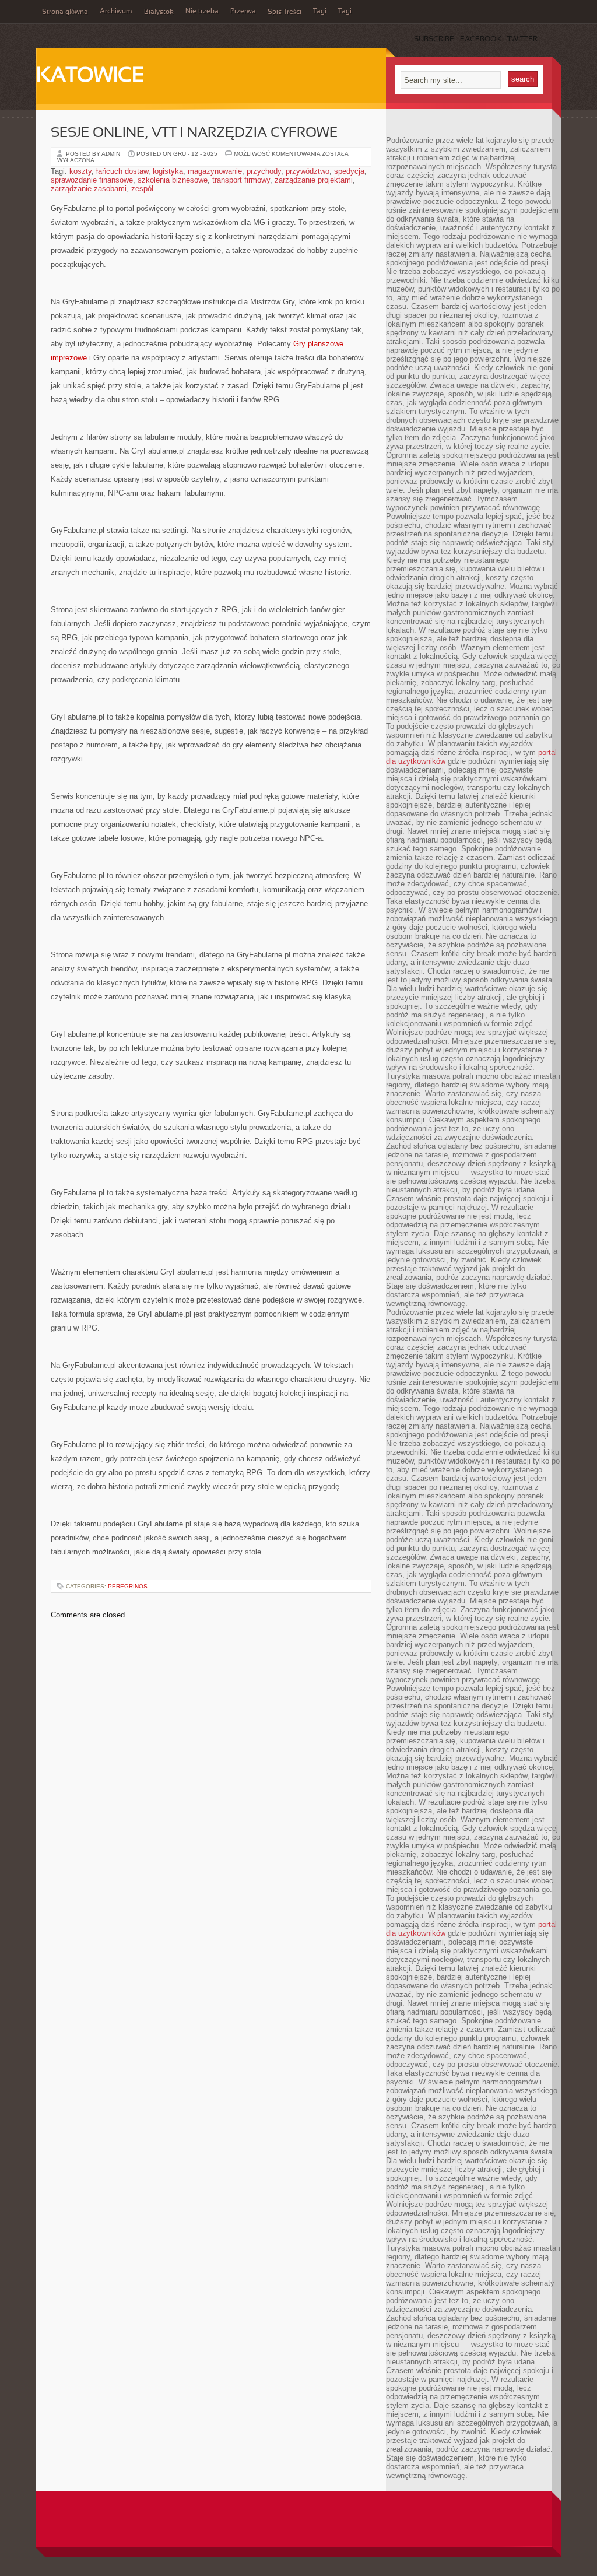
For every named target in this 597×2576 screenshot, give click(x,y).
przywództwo (308, 171)
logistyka (168, 171)
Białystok (159, 12)
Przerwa (243, 12)
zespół (142, 189)
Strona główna (65, 12)
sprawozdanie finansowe (92, 180)
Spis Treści (285, 12)
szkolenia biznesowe (173, 180)
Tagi (320, 12)
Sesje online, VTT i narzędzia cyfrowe (194, 134)
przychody (264, 171)
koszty (80, 171)
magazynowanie (215, 171)
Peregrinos (128, 1586)
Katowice (90, 76)
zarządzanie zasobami (89, 189)
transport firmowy (241, 180)
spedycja (349, 171)
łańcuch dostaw (122, 171)
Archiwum (116, 12)
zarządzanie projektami (314, 180)
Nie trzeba (202, 12)
